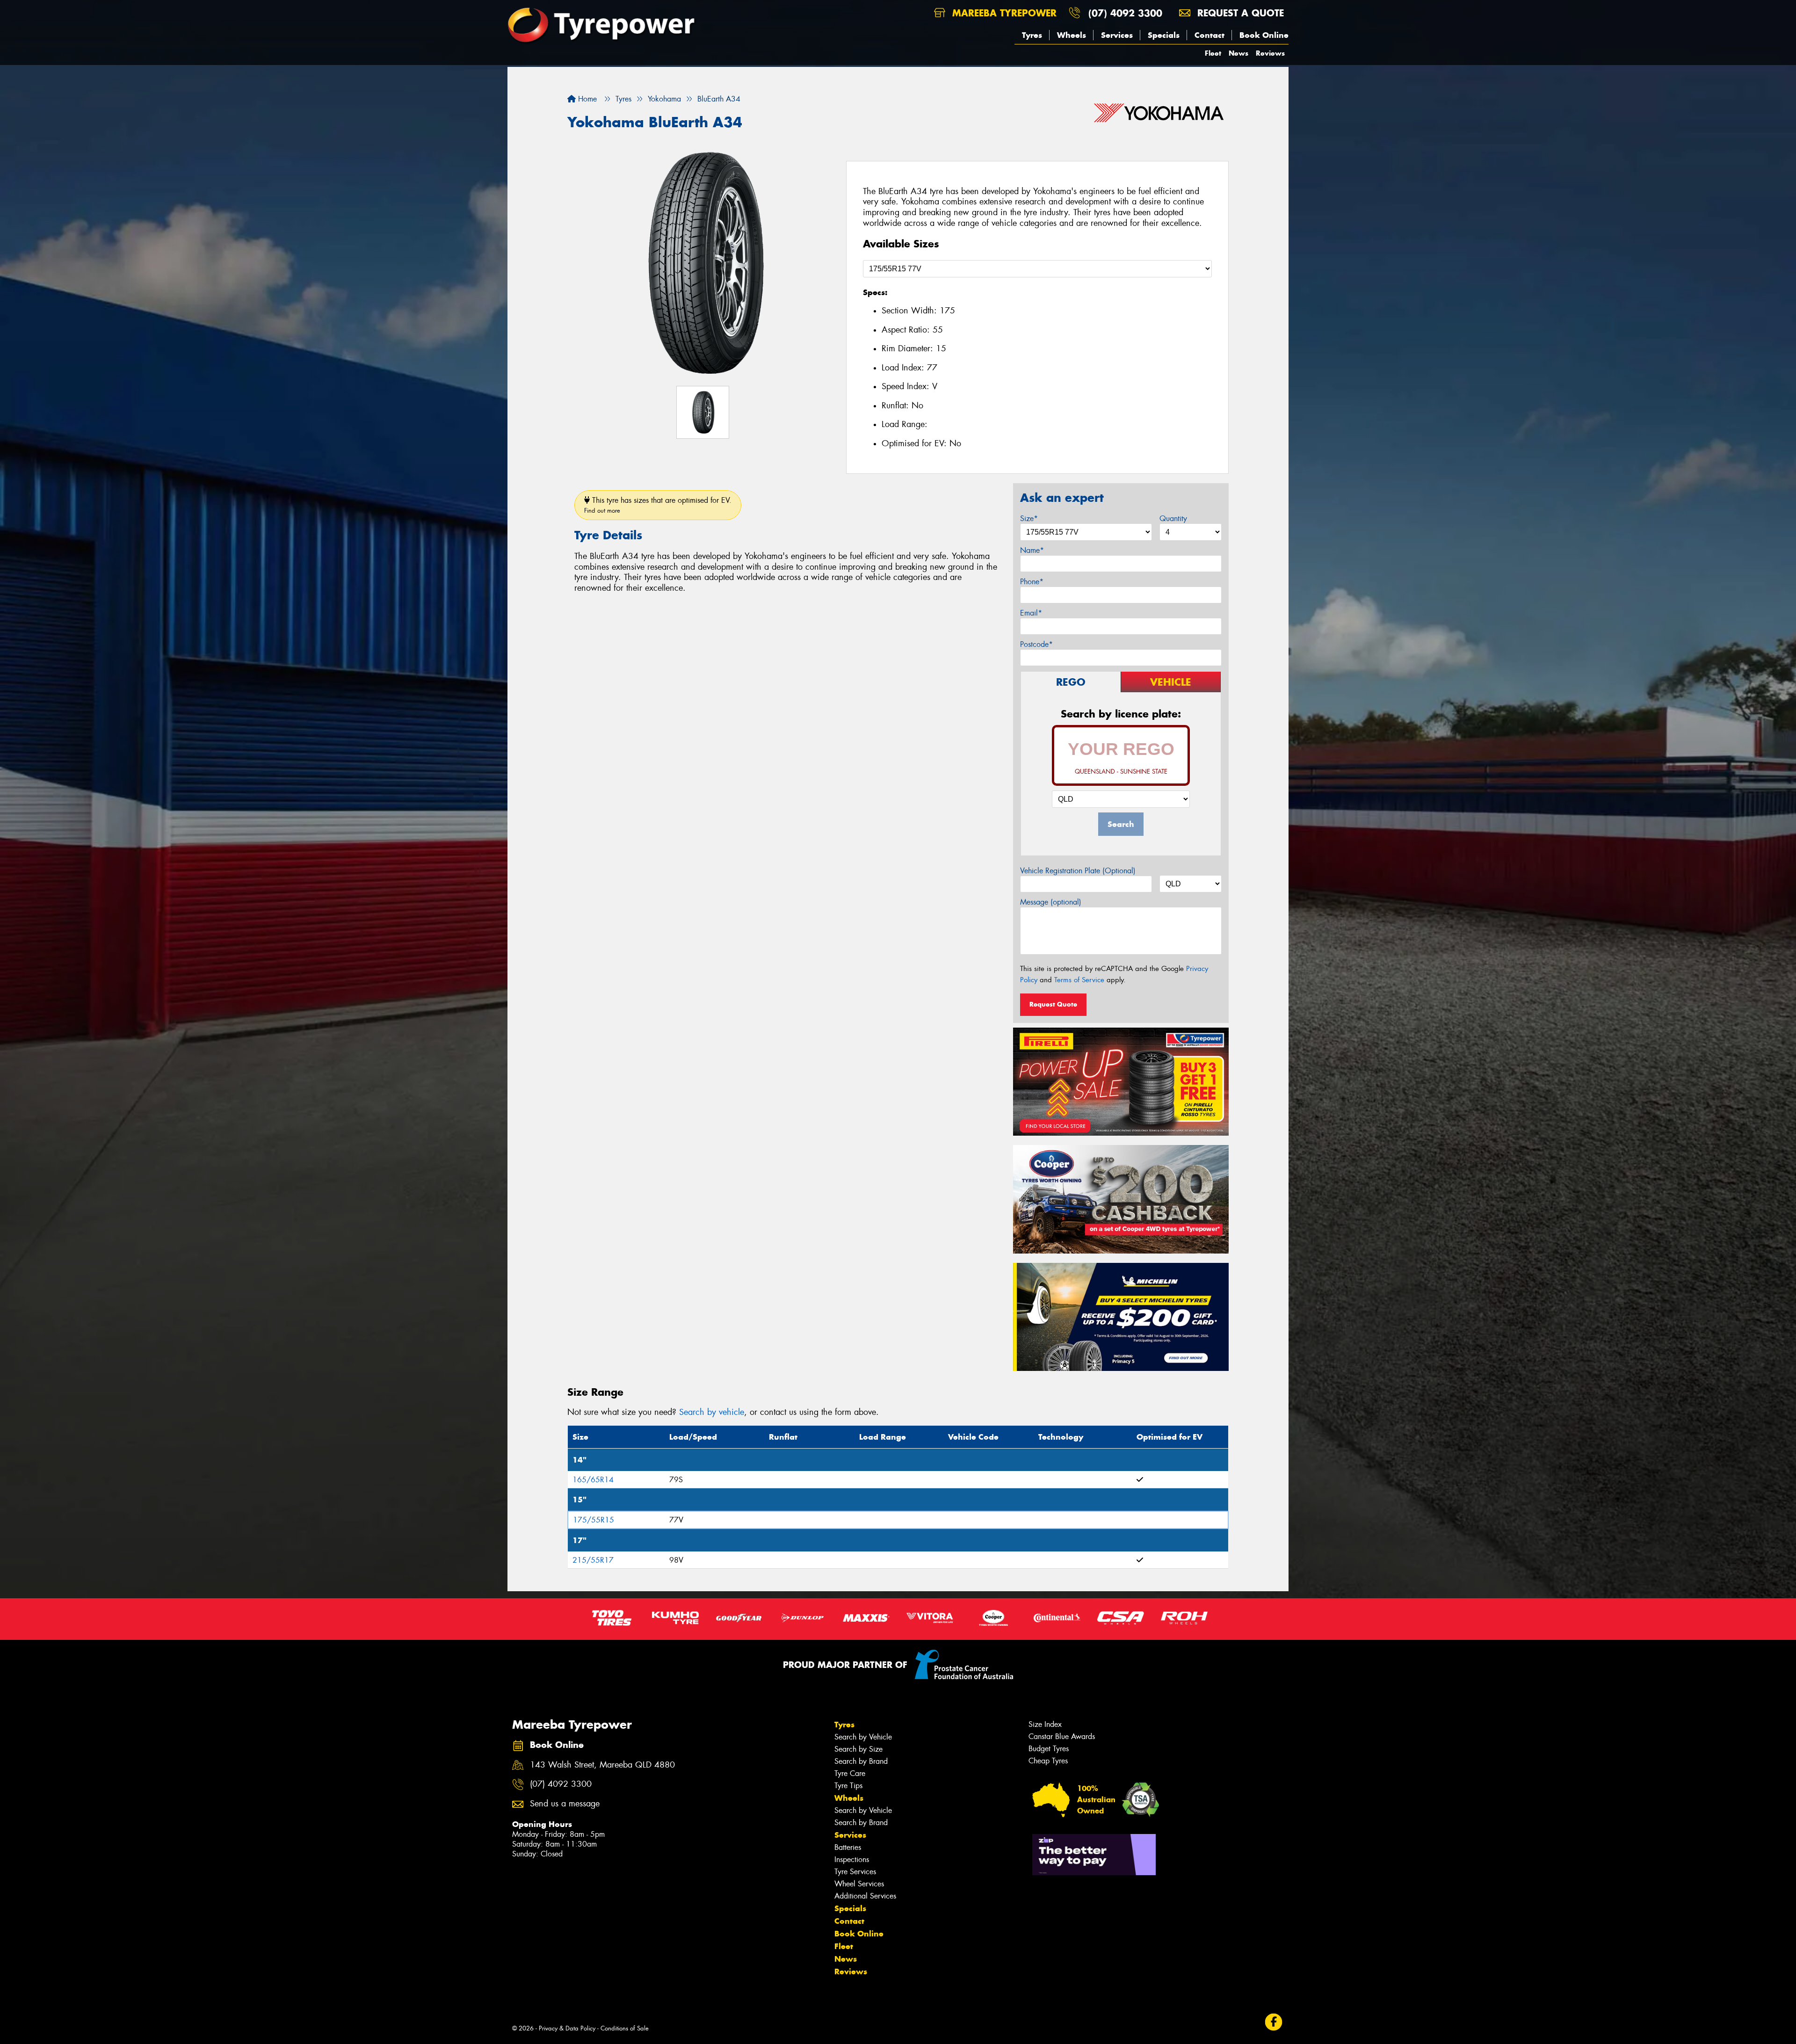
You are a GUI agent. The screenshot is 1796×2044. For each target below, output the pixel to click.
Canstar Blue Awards (1062, 1736)
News (1238, 53)
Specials (1164, 35)
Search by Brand (861, 1761)
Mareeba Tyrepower (1003, 13)
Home (586, 99)
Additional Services (865, 1896)
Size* (1029, 518)
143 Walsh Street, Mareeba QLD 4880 (602, 1765)
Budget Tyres (1049, 1749)
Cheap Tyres (1048, 1761)
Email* (1031, 613)
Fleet (1213, 53)
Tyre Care (850, 1773)
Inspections (852, 1859)
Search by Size (858, 1749)
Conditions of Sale (625, 2028)
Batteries (848, 1847)
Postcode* (1036, 644)
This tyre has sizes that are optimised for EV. (658, 505)
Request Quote (1053, 1004)
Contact (1209, 35)
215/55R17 (593, 1560)
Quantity (1173, 518)
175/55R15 (594, 1520)
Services (1117, 35)
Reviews (1270, 53)
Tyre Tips (848, 1786)
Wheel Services (859, 1884)
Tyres (1032, 35)
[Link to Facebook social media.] (1274, 2022)
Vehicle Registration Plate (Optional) (1078, 871)
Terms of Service (1079, 980)
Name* (1032, 550)
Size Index (1045, 1724)
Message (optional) (1051, 902)
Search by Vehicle (863, 1737)
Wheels (1072, 35)
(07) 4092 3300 (1125, 13)
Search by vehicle (712, 1412)
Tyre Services (855, 1872)
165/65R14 (593, 1480)
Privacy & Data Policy (567, 2028)
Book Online (1264, 35)
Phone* (1032, 582)
